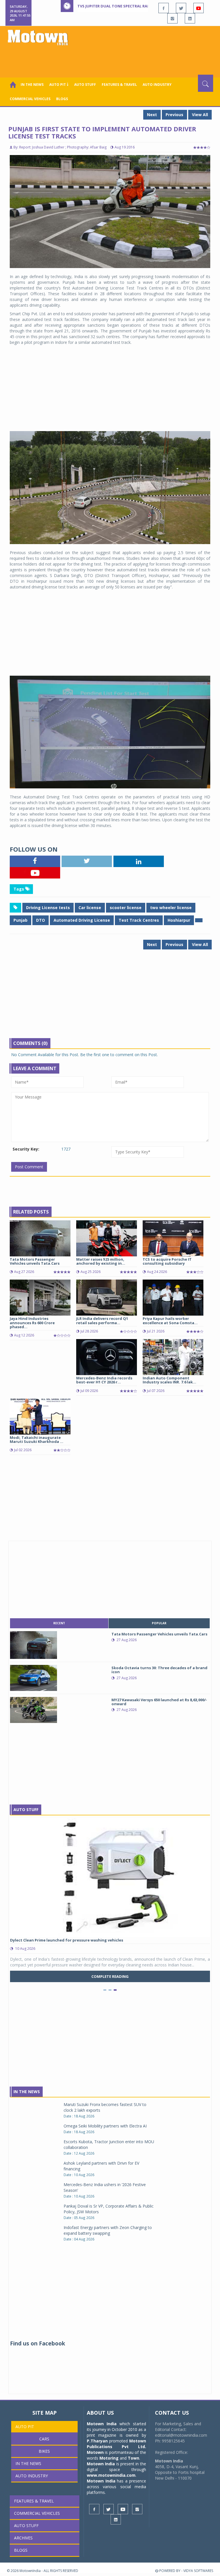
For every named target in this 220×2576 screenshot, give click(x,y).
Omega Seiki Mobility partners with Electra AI (105, 2126)
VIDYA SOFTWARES (198, 2571)
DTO (41, 920)
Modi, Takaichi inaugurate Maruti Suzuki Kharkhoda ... (37, 1439)
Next (152, 115)
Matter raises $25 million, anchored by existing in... (101, 1261)
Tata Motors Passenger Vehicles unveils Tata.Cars (35, 1261)
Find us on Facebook (38, 2343)
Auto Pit (25, 2427)
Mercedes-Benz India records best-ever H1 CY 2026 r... (104, 1380)
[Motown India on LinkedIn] (190, 18)
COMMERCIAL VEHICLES (30, 99)
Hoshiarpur (179, 920)
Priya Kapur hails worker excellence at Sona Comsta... (170, 1320)
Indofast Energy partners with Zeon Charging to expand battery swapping (108, 2230)
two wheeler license (171, 908)
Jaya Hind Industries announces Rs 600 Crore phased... (32, 1323)
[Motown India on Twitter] (181, 8)
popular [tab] (159, 1623)
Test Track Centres (139, 920)
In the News (32, 85)
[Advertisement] (111, 59)
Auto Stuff (85, 85)
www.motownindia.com (111, 2475)
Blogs (62, 99)
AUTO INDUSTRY (157, 85)
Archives (23, 2538)
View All (200, 115)
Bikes (44, 2451)
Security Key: (26, 1149)
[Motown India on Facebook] (164, 8)
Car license (90, 908)
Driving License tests (48, 908)
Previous (174, 115)
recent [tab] (59, 1623)
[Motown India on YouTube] (199, 8)
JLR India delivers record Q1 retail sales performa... (102, 1320)
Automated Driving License (82, 920)
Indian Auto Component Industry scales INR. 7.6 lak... (169, 1380)
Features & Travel (119, 85)
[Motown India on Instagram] (172, 18)
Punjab (20, 920)
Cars (44, 2439)
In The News (27, 2092)
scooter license (126, 908)
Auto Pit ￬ (59, 85)
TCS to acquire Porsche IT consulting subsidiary (167, 1261)
